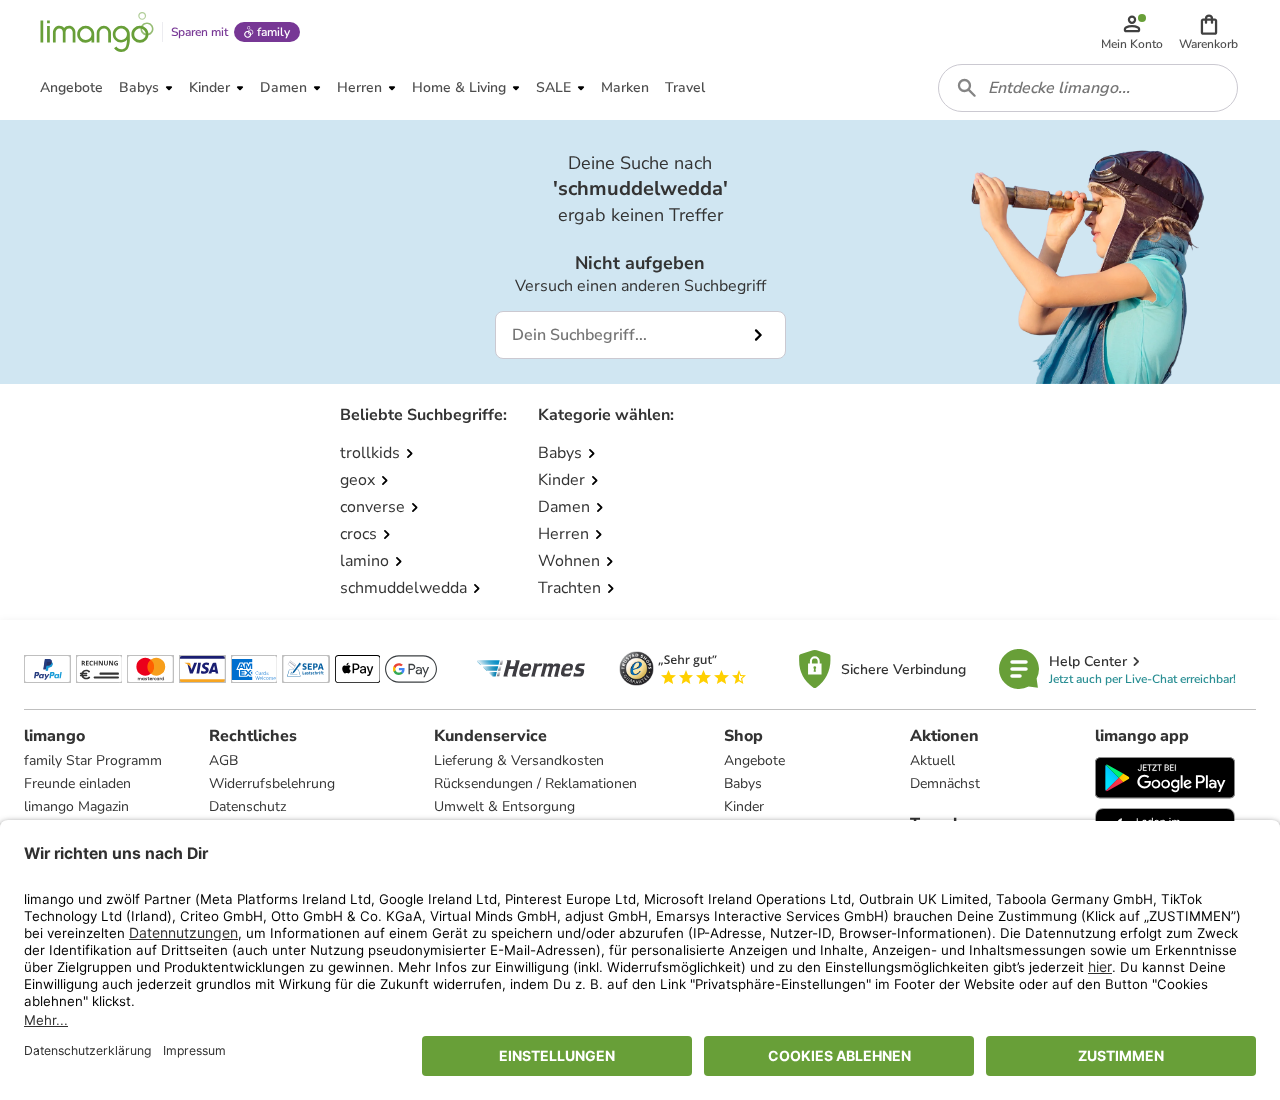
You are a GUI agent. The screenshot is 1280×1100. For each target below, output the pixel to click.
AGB (223, 760)
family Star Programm (93, 760)
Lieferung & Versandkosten (519, 760)
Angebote (754, 760)
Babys (743, 783)
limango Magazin (76, 806)
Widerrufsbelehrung (272, 783)
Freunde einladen (77, 783)
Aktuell (932, 760)
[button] (1208, 32)
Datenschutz (247, 806)
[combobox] (1088, 88)
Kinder (744, 806)
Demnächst (945, 783)
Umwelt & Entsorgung (504, 806)
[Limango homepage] (97, 32)
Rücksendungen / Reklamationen (535, 783)
